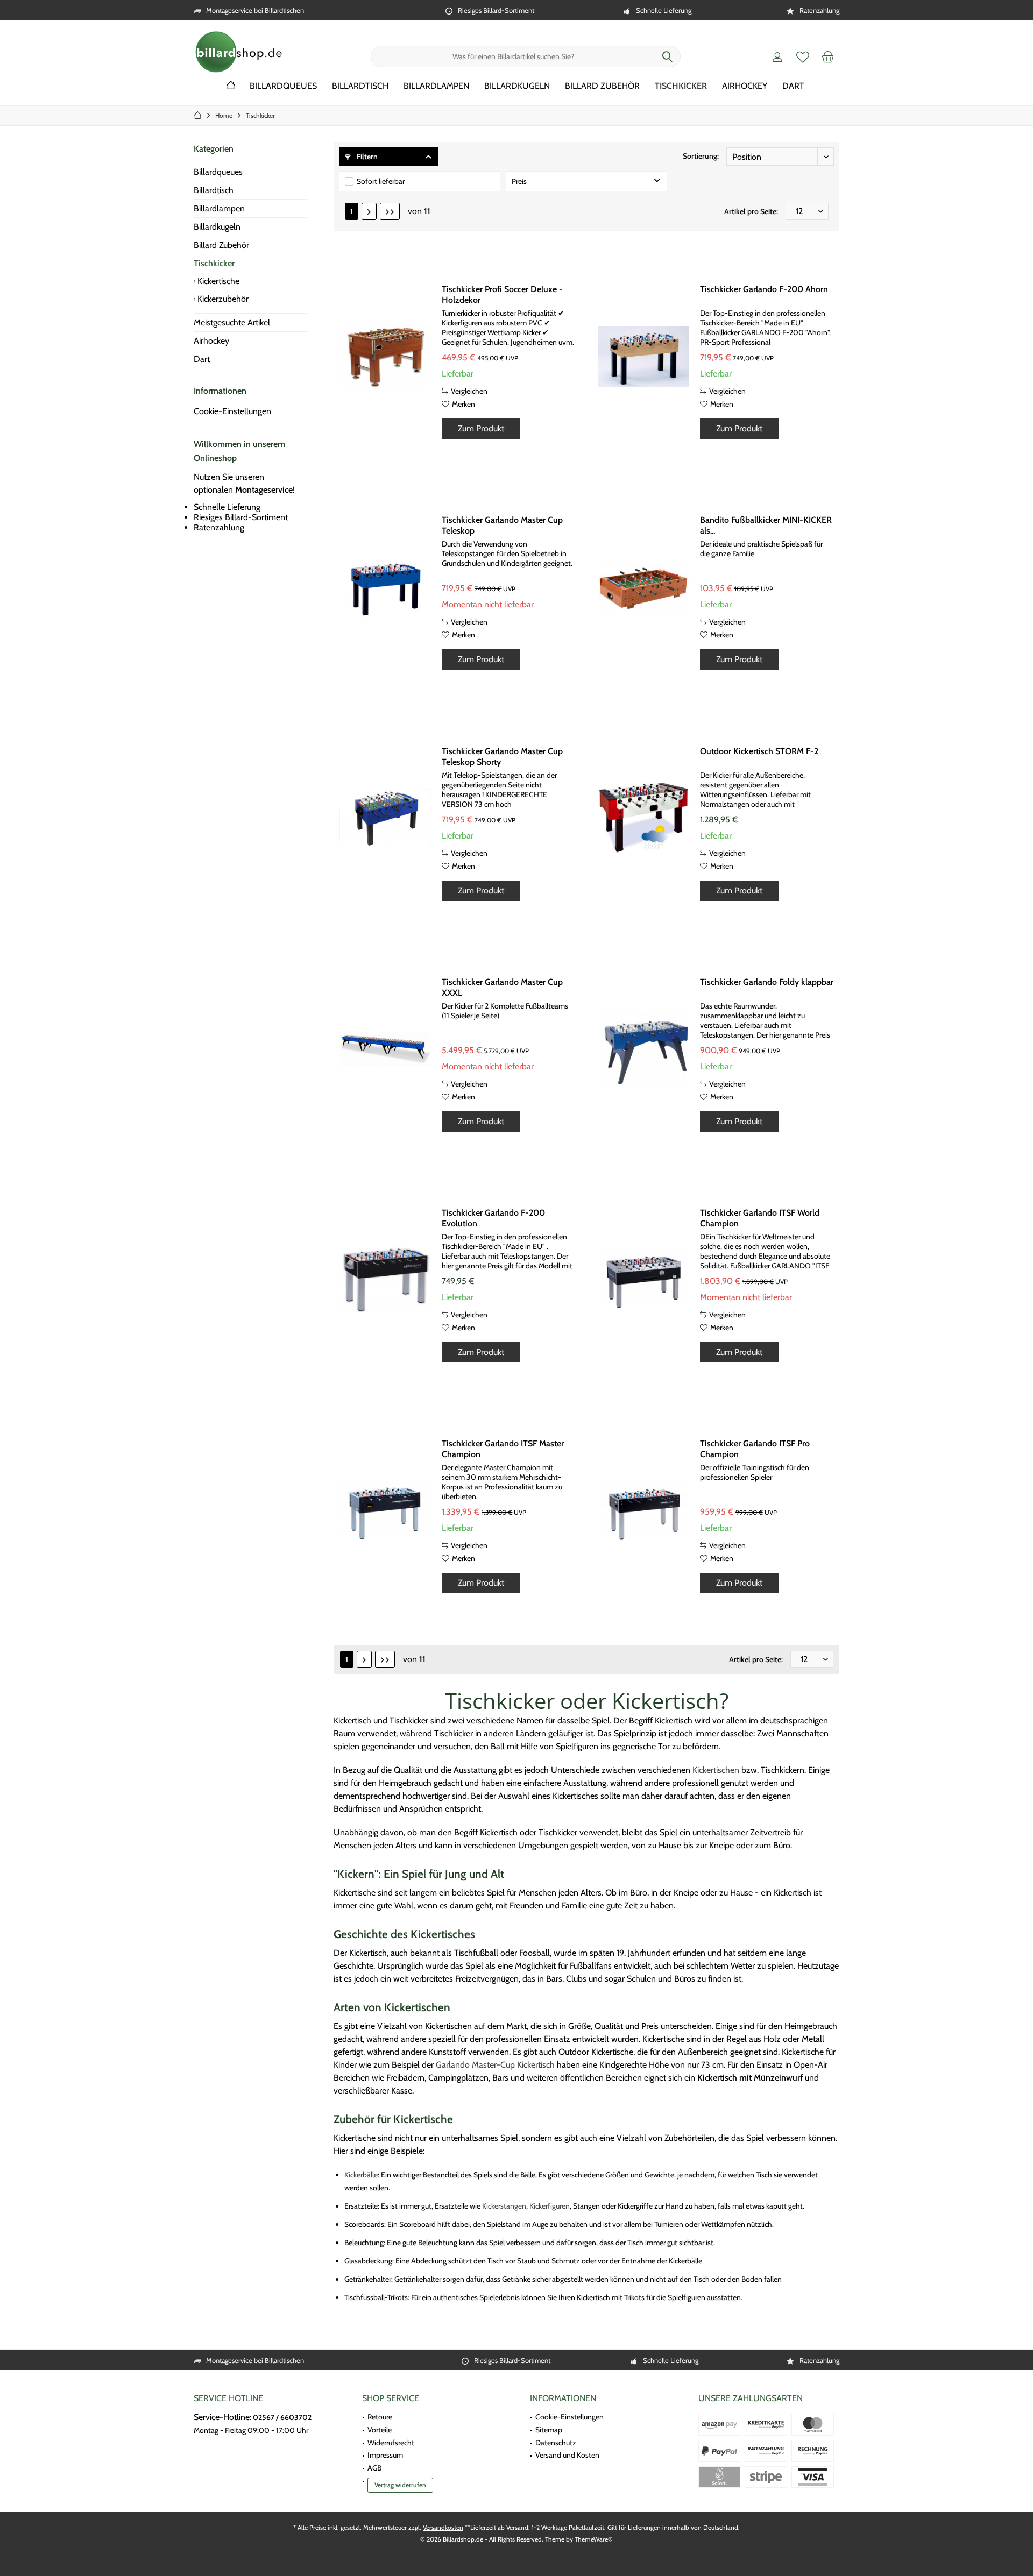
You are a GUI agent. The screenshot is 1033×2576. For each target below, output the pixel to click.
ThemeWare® (594, 2539)
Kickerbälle (361, 2175)
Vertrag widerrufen (400, 2485)
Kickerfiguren (550, 2206)
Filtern (366, 157)
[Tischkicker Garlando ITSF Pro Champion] (643, 1510)
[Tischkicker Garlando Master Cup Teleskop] (385, 587)
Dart (202, 359)
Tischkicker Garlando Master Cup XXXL (502, 987)
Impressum (385, 2455)
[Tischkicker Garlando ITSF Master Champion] (385, 1510)
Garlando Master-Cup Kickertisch (495, 2065)
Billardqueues (218, 172)
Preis (519, 181)
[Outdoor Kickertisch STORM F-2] (643, 818)
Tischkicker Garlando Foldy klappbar (767, 982)
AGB (374, 2468)
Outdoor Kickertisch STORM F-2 (759, 751)
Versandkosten (443, 2527)
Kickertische (217, 281)
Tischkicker (214, 263)
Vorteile (380, 2430)
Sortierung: (701, 156)
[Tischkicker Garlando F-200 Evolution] (385, 1280)
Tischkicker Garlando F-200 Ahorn (764, 289)
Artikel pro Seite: (751, 211)
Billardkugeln (217, 227)
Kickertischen (716, 1770)
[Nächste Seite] (369, 211)
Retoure (380, 2417)
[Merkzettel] (803, 56)
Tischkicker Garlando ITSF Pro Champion (755, 1449)
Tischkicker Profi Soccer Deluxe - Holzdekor (502, 294)
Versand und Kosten (567, 2455)
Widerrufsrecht (391, 2443)
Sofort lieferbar (381, 181)
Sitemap (549, 2430)
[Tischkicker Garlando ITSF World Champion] (643, 1280)
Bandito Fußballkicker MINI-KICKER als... (766, 525)
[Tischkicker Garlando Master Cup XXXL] (385, 1049)
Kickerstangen (504, 2206)
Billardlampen (219, 208)
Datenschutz (556, 2443)
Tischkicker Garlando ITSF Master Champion (503, 1449)
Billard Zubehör (221, 245)
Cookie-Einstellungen (232, 411)
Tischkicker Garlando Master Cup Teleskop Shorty (502, 757)
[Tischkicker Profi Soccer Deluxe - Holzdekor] (385, 356)
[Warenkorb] (828, 56)
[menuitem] (828, 56)
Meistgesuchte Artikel (232, 322)
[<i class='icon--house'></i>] (231, 86)
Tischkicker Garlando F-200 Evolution (493, 1218)
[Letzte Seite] (390, 211)
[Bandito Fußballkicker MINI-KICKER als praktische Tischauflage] (643, 587)
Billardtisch (214, 190)
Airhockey (211, 341)
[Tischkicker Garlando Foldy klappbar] (643, 1049)
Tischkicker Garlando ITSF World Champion (760, 1218)
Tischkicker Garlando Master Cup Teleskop (502, 525)
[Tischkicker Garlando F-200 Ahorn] (643, 356)
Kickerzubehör (222, 299)
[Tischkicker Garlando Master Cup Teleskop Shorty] (385, 818)
